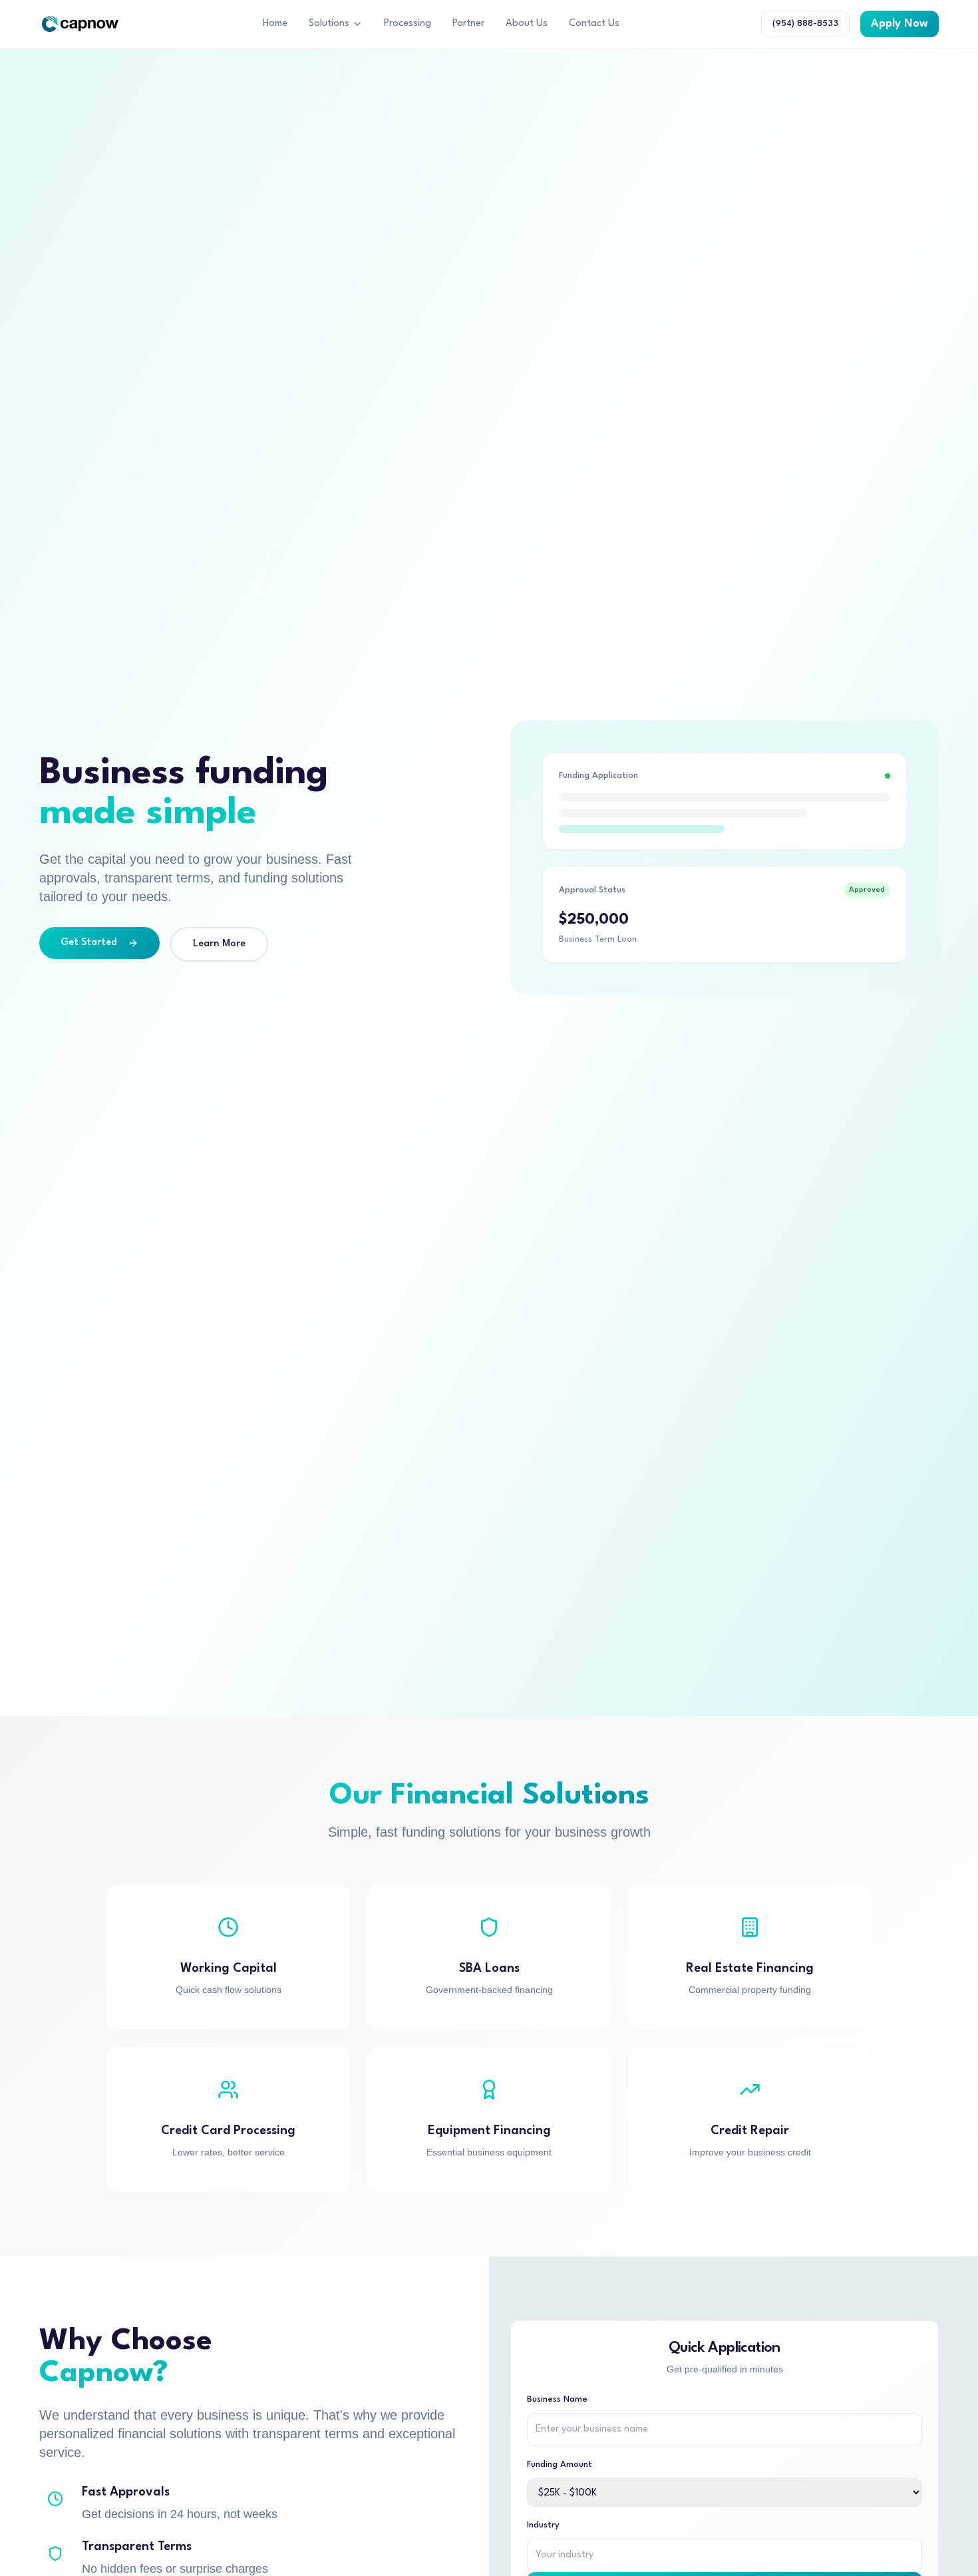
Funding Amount (560, 2465)
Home (275, 24)
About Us (527, 24)
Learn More (219, 944)
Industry (543, 2525)
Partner (468, 24)
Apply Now (899, 24)
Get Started (89, 943)
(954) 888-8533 (805, 24)
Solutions (329, 24)
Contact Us (594, 24)
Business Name (557, 2399)
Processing (407, 24)
